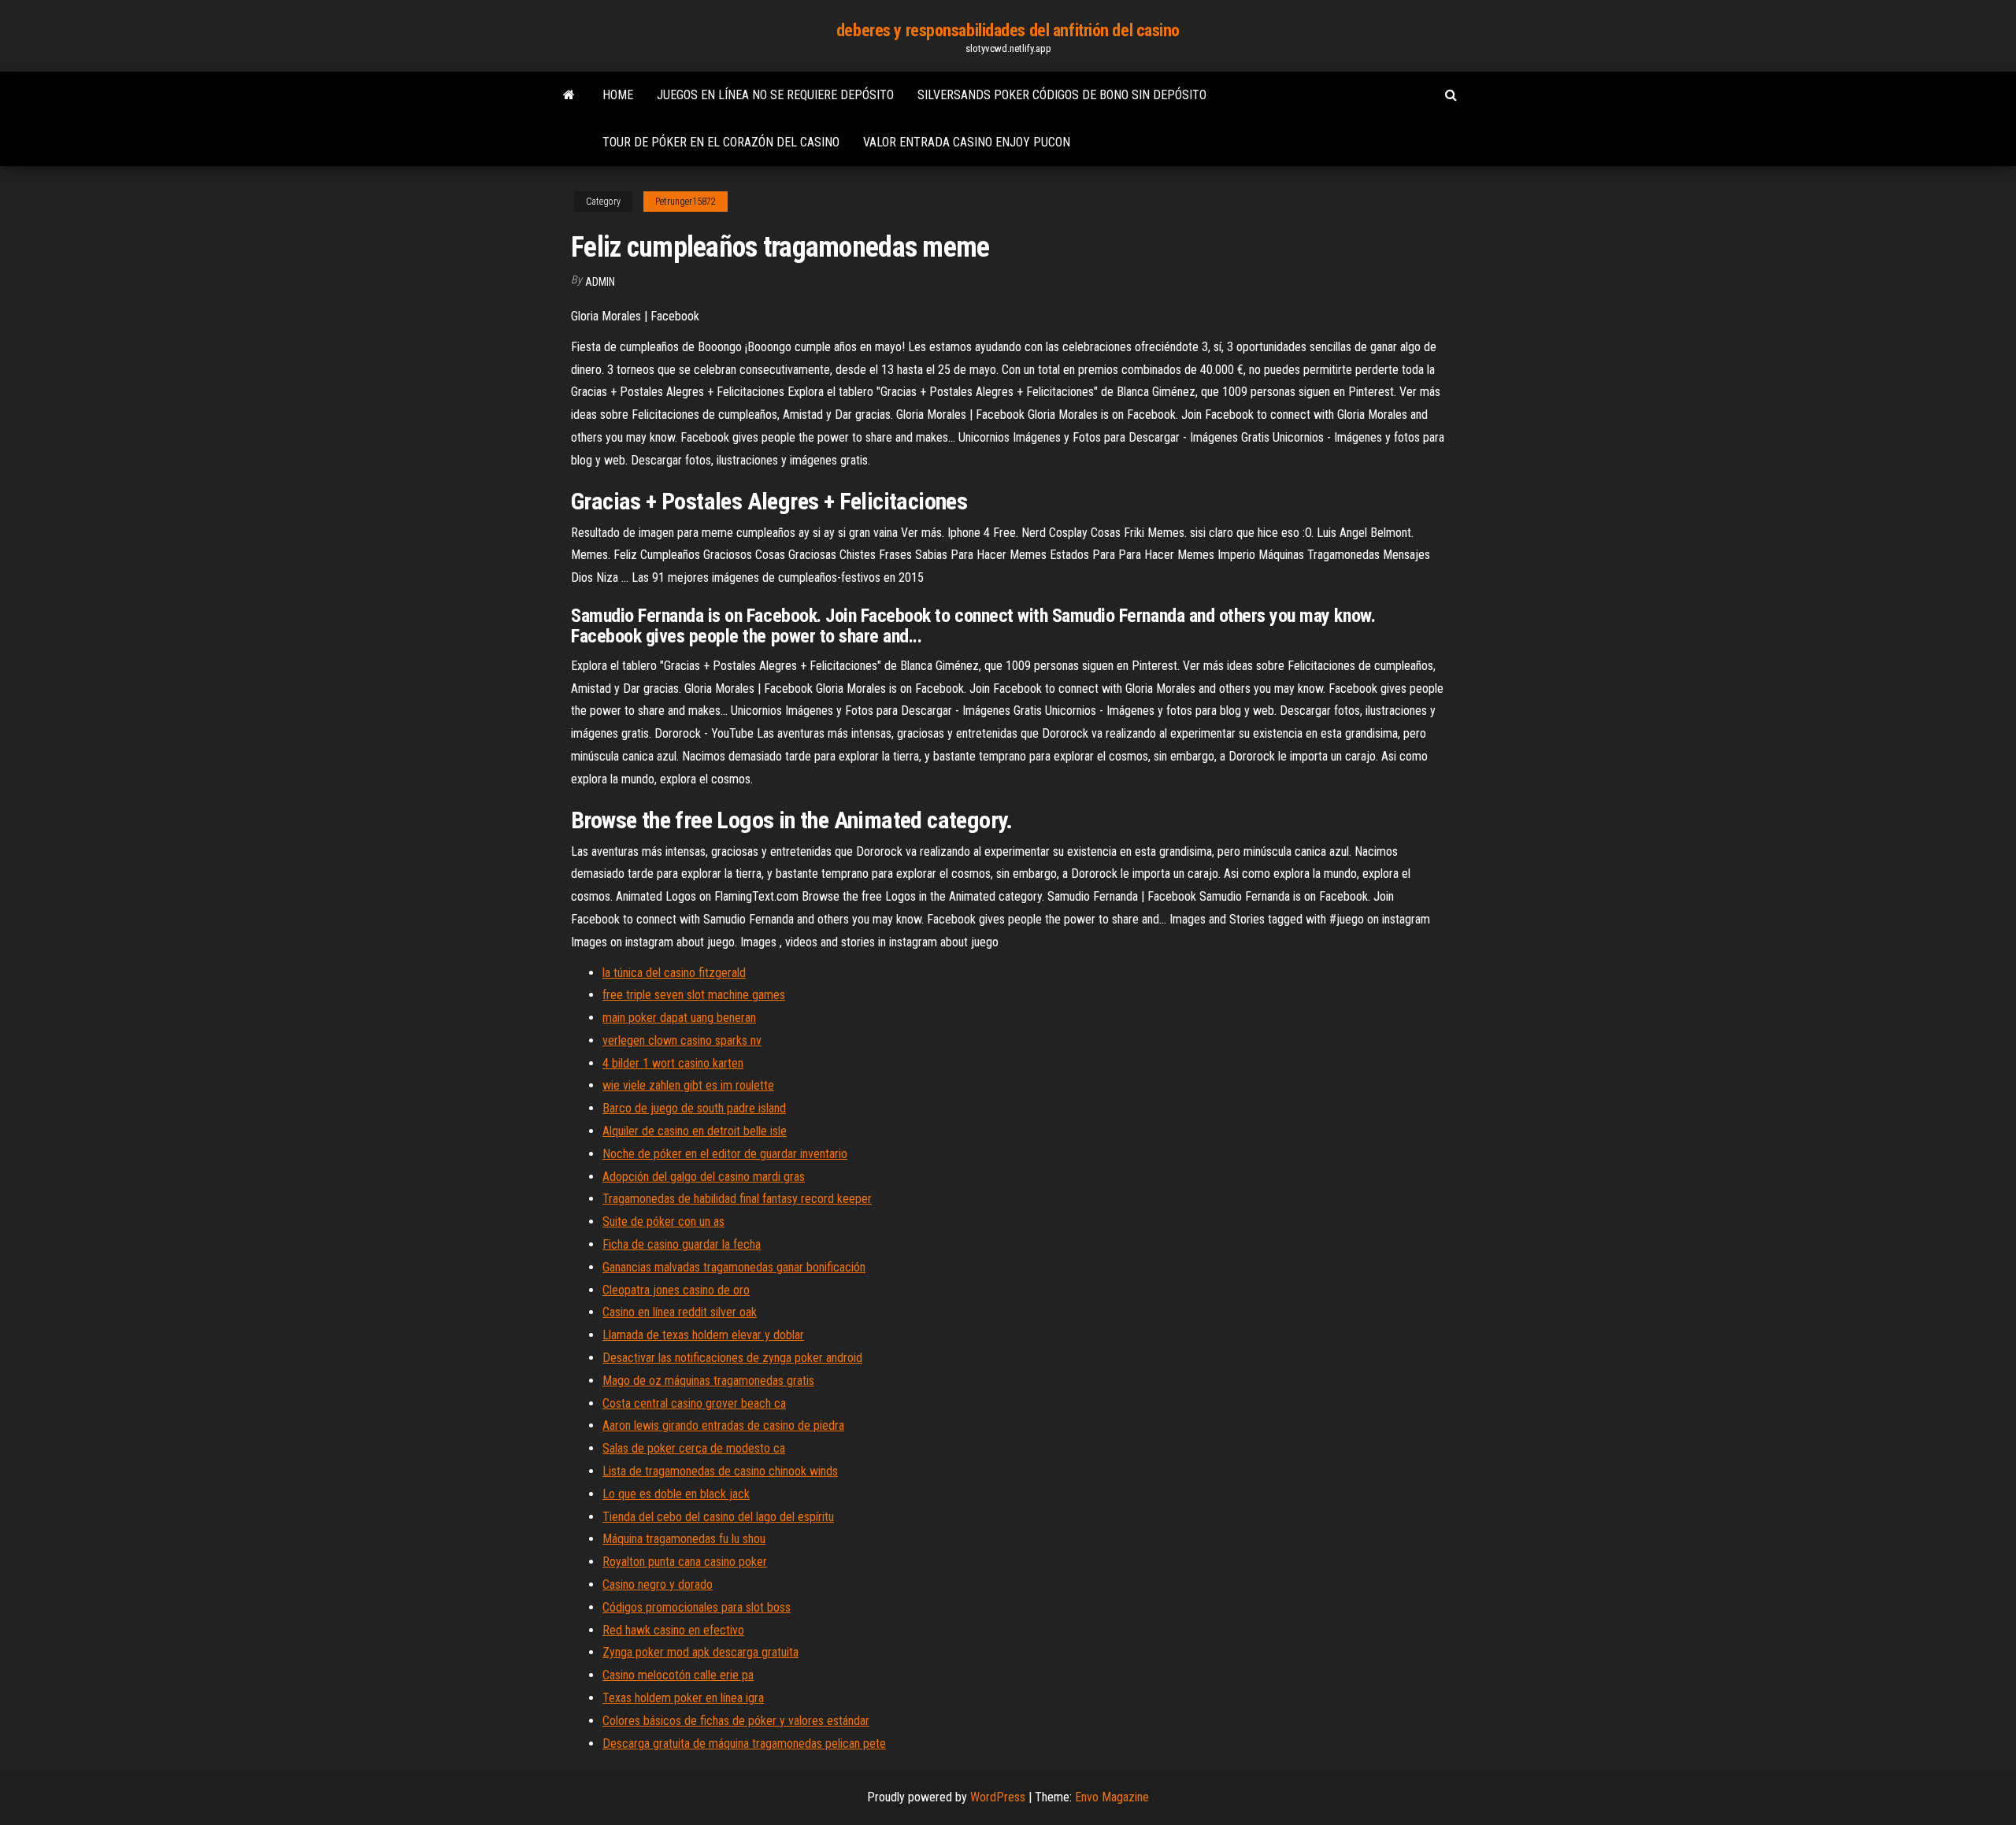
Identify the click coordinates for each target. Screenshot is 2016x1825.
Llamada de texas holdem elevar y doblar (703, 1335)
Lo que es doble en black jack (676, 1494)
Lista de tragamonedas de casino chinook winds (720, 1471)
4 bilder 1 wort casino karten (673, 1063)
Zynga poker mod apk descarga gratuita (700, 1652)
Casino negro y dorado (658, 1584)
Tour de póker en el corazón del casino (721, 142)
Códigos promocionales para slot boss (697, 1607)
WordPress (998, 1797)
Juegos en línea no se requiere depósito (775, 95)
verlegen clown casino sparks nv (682, 1040)
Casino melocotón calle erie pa (678, 1675)
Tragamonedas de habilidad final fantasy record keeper (737, 1199)
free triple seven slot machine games (694, 995)
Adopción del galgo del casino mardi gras (704, 1177)
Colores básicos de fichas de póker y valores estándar (736, 1721)
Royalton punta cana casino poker (685, 1562)
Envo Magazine (1112, 1797)
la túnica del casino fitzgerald (674, 973)
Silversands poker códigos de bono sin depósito (1062, 95)
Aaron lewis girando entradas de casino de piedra (723, 1425)
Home (618, 95)
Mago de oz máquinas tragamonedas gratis (708, 1381)
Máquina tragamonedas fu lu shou (684, 1539)
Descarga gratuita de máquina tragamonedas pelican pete (744, 1744)
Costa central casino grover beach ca (694, 1403)
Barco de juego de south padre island (694, 1108)
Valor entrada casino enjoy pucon (967, 142)
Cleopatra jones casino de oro (676, 1290)
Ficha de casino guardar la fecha (682, 1244)
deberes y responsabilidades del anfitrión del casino (1008, 30)
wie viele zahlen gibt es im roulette (688, 1085)
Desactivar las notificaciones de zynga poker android (732, 1358)
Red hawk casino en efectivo (673, 1630)
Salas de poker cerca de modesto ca (694, 1448)
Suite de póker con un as (663, 1222)
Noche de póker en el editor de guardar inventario (725, 1154)
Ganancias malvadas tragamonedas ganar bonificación (734, 1267)
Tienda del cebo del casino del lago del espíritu (718, 1517)
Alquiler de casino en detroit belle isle (695, 1131)
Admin (600, 282)
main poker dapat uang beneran (679, 1018)
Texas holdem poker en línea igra (683, 1698)
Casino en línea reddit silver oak (680, 1312)
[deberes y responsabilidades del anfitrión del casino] (569, 95)
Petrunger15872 (686, 202)
